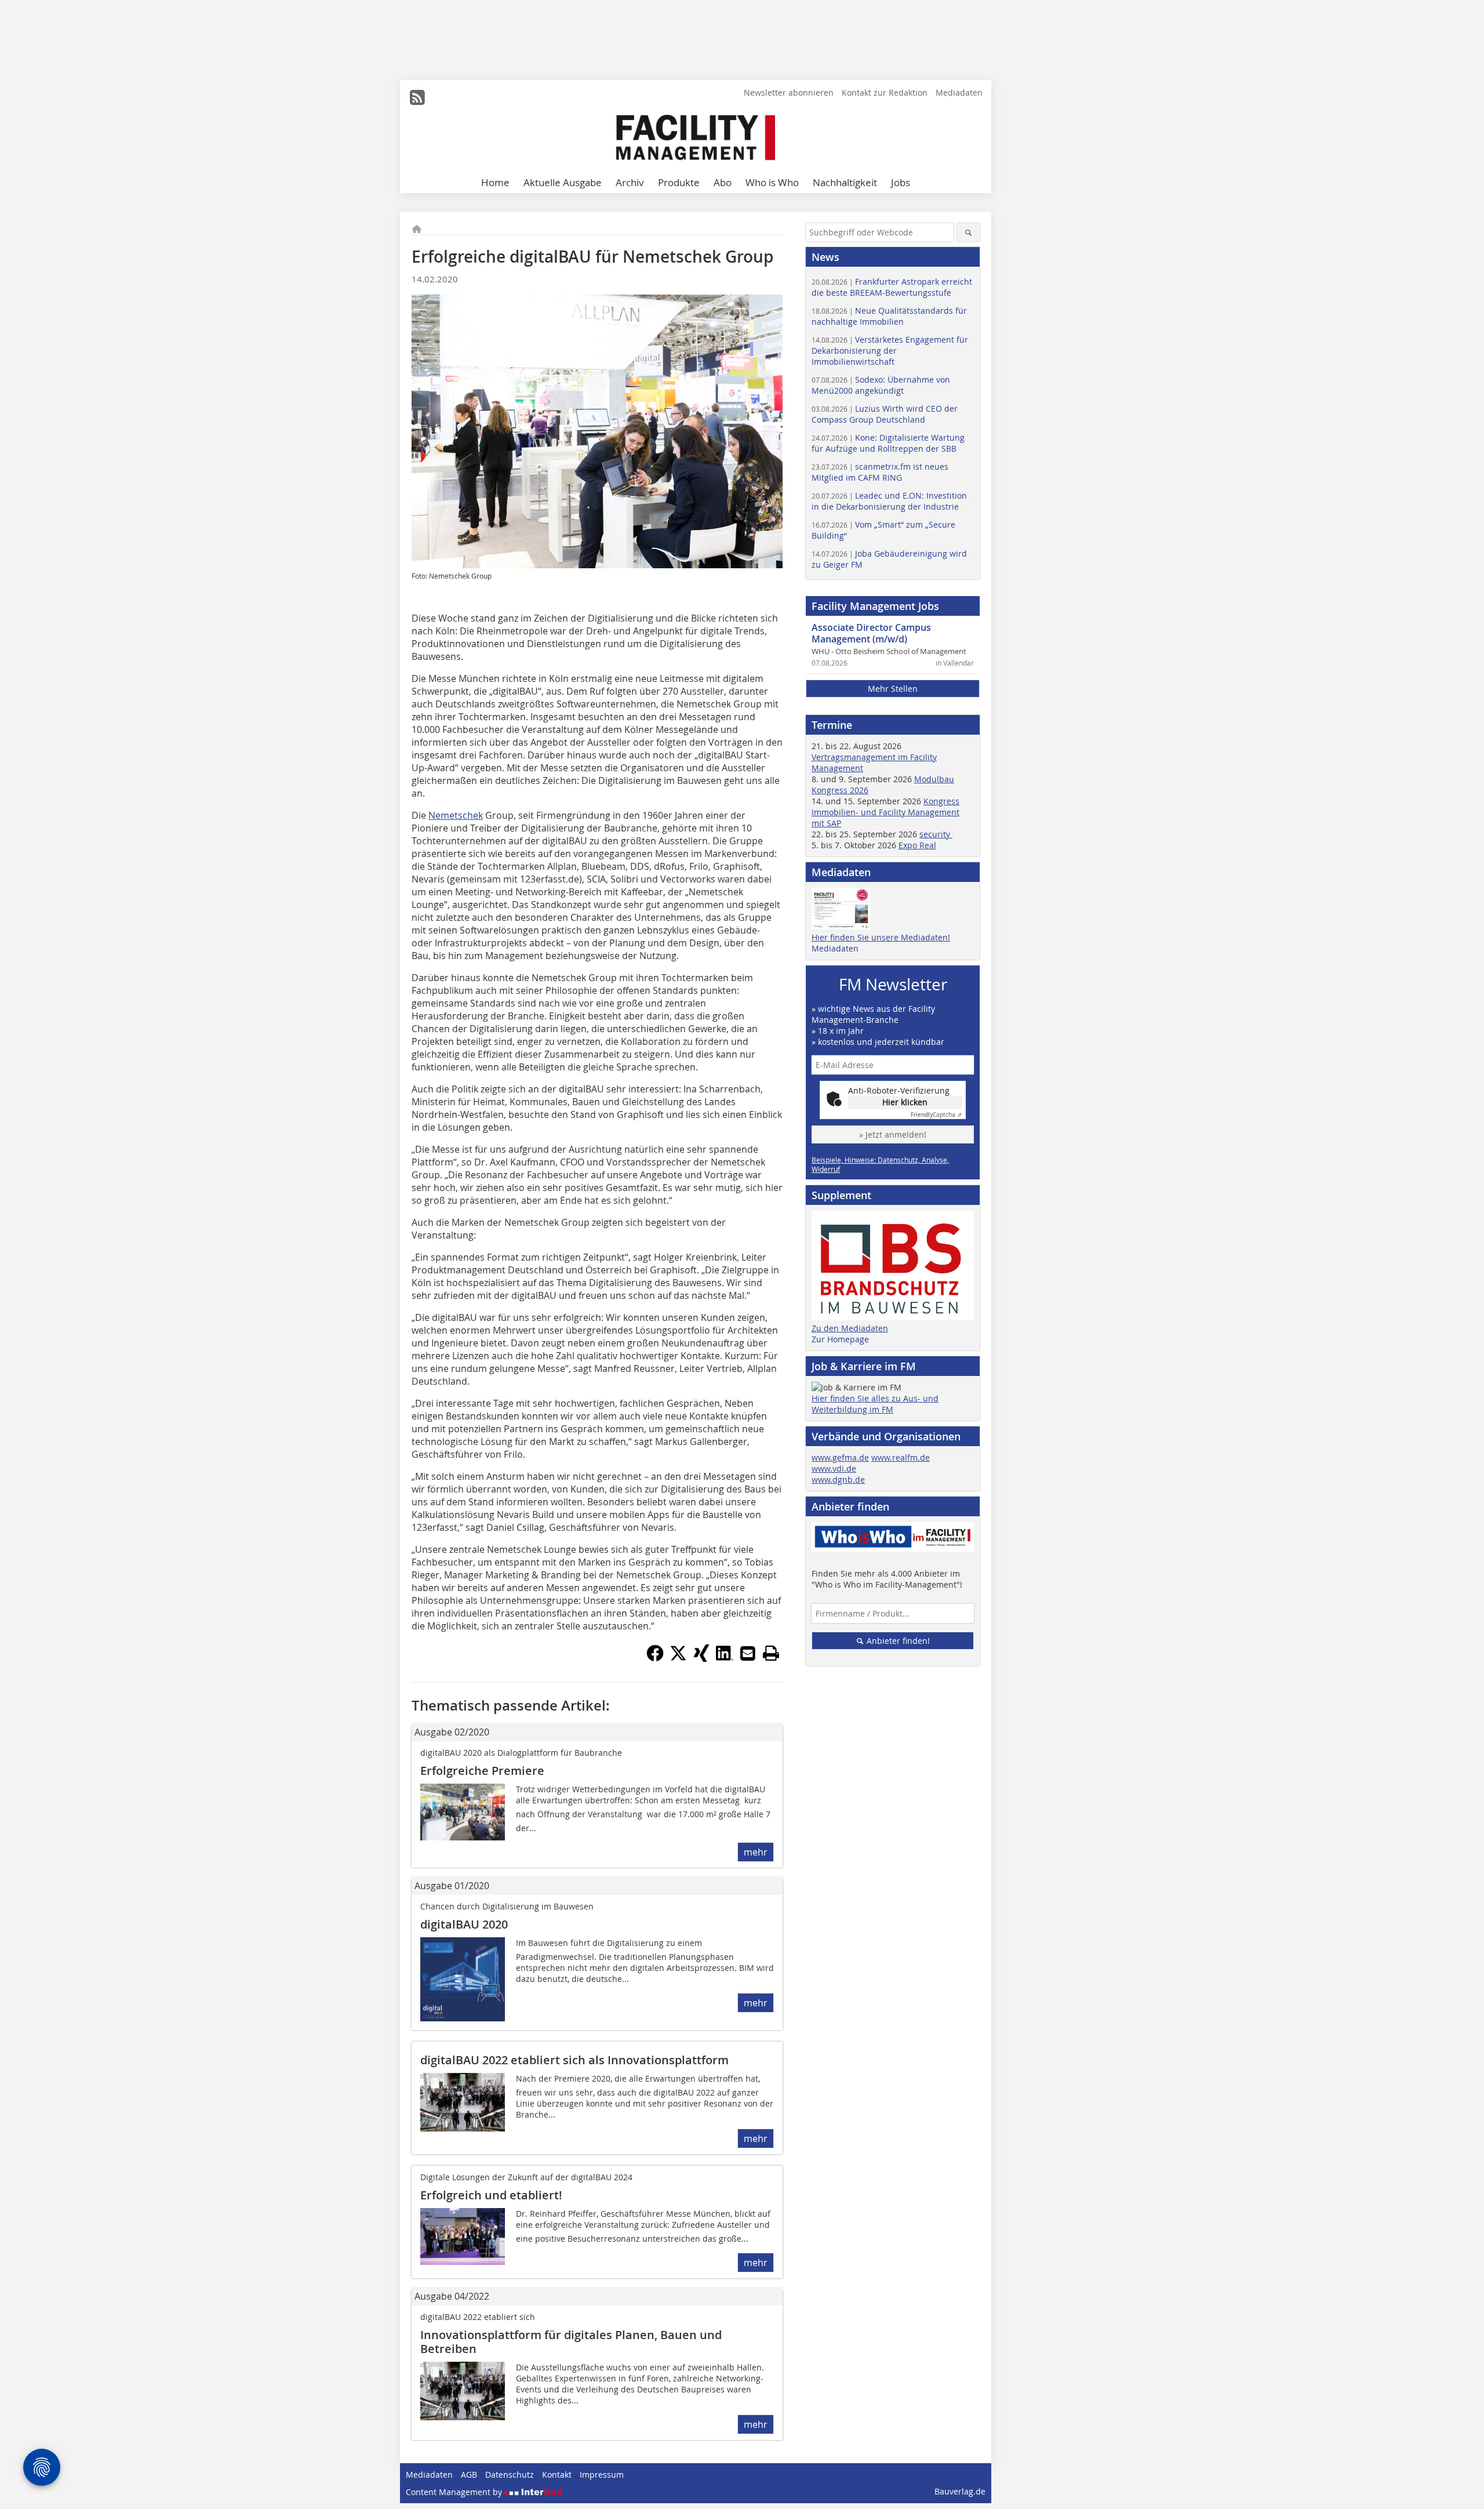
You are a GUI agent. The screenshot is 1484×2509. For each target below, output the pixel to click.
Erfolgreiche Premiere (482, 1771)
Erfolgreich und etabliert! (491, 2195)
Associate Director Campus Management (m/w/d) (871, 633)
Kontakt (557, 2474)
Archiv (630, 182)
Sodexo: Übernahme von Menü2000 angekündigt (881, 385)
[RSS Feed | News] (417, 97)
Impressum (602, 2474)
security (936, 834)
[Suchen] (968, 232)
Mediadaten (959, 92)
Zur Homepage (840, 1339)
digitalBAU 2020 (464, 1924)
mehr (756, 1852)
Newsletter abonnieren (789, 92)
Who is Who (772, 182)
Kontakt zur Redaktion (885, 92)
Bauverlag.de (960, 2491)
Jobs (901, 182)
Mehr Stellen (893, 689)
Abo (723, 182)
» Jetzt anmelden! (893, 1134)
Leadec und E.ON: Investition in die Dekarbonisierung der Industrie (889, 501)
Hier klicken (905, 1102)
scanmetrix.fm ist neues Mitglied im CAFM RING (880, 472)
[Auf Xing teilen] (701, 1658)
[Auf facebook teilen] (655, 1658)
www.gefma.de (840, 1457)
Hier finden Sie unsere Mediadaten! (881, 937)
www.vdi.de (834, 1468)
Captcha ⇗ (936, 1115)
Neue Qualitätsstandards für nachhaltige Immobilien (889, 316)
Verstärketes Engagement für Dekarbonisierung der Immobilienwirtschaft (890, 351)
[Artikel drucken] (771, 1653)
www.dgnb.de (838, 1479)
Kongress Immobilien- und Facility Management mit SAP (885, 812)
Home (495, 182)
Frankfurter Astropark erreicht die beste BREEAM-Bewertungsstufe (892, 287)
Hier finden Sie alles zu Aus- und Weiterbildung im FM (875, 1404)
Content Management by (455, 2492)
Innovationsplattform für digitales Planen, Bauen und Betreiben (571, 2342)
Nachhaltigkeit (845, 182)
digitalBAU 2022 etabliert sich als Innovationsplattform (574, 2060)
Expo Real (917, 845)
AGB (469, 2474)
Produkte (679, 182)
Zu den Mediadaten (850, 1328)
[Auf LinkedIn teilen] (725, 1658)
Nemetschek (456, 815)
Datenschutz (510, 2474)
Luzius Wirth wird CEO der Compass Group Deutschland (885, 414)
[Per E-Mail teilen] (748, 1653)
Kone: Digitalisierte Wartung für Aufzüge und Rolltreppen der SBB (888, 443)
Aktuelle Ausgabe (563, 182)
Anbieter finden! (897, 1641)
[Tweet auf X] (678, 1658)
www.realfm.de (901, 1457)
